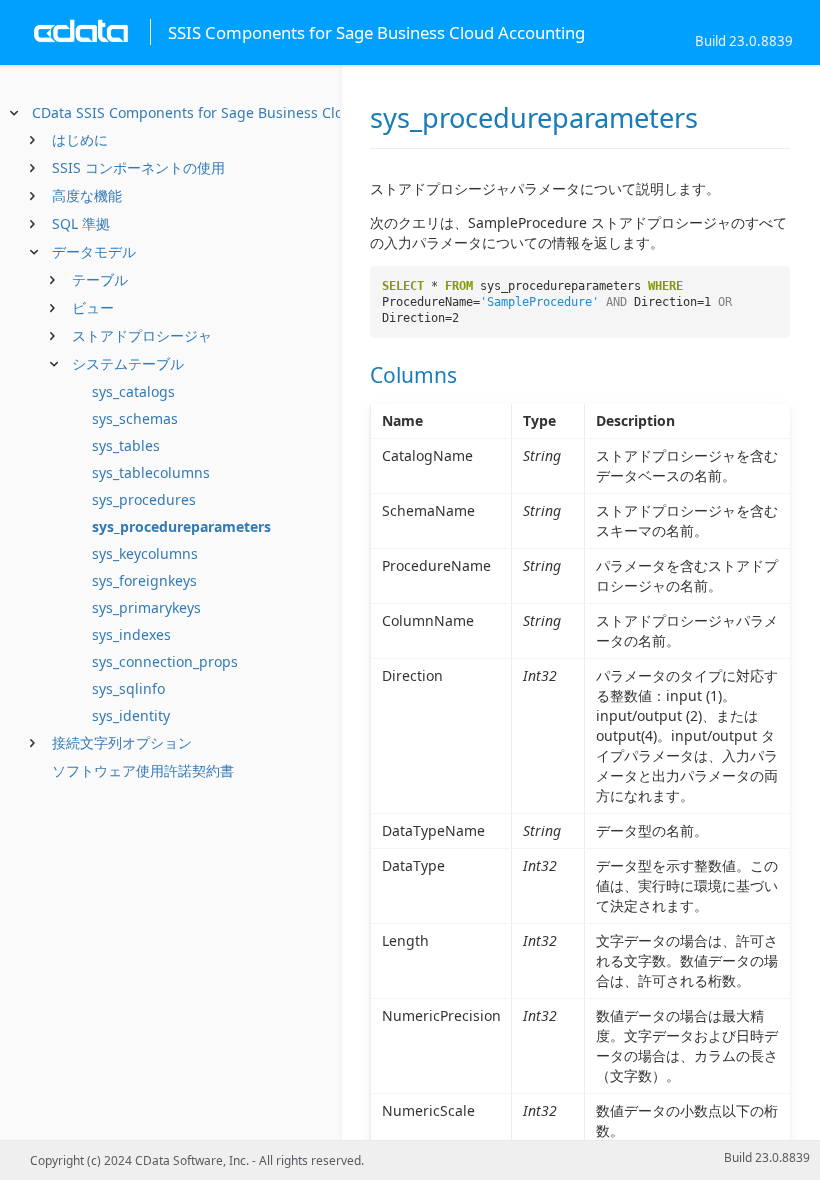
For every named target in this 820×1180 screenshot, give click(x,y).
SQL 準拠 (81, 223)
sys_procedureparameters (181, 526)
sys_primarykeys (146, 607)
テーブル (100, 279)
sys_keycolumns (145, 553)
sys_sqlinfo (128, 688)
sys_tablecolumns (151, 472)
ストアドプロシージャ (142, 335)
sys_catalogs (133, 391)
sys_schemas (135, 418)
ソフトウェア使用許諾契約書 (143, 770)
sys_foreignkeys (144, 580)
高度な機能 (87, 195)
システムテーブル (128, 363)
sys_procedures (144, 499)
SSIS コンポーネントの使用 (138, 167)
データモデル (94, 251)
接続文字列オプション (122, 742)
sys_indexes (131, 634)
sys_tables (126, 445)
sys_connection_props (165, 661)
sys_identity (131, 715)
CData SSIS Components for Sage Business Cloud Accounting (236, 112)
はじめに (80, 139)
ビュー (93, 307)
